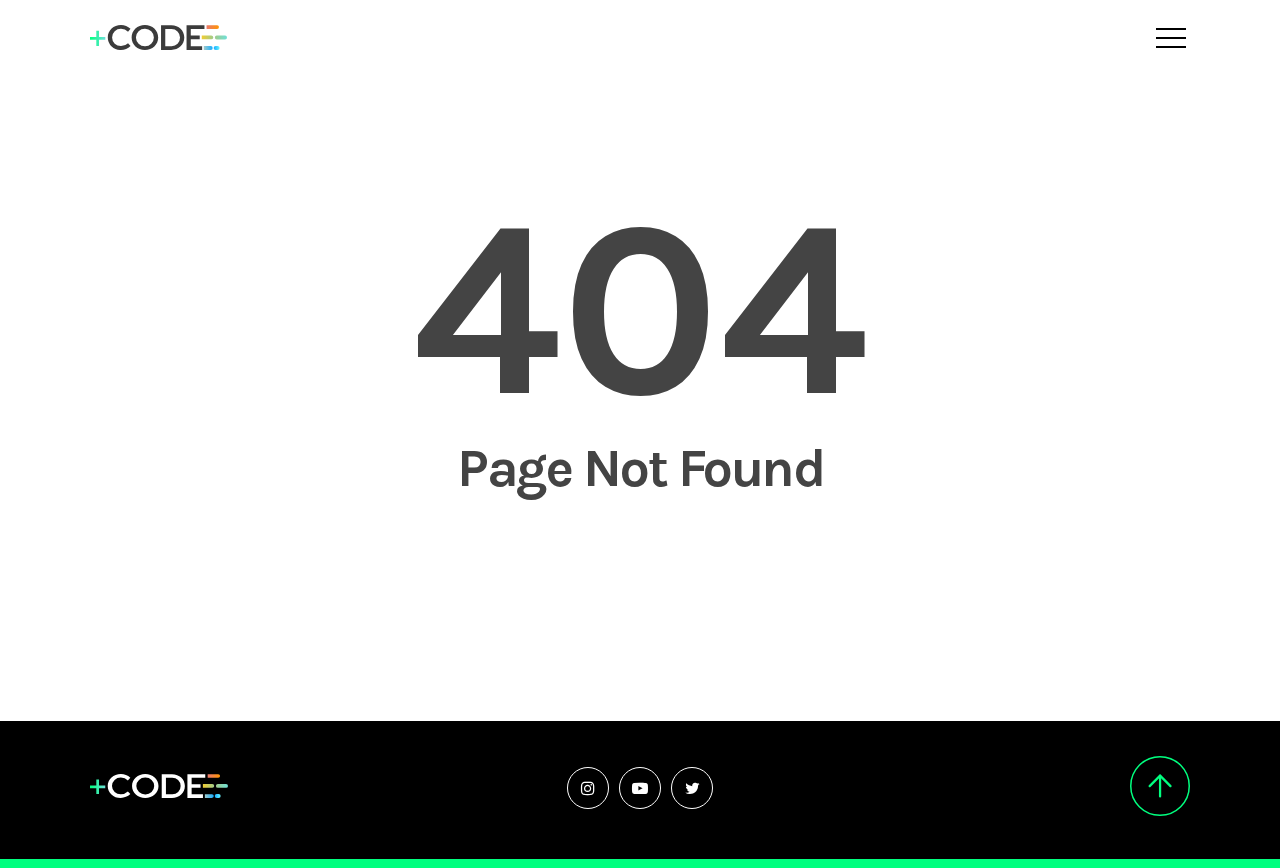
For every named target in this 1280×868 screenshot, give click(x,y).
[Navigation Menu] (1173, 38)
